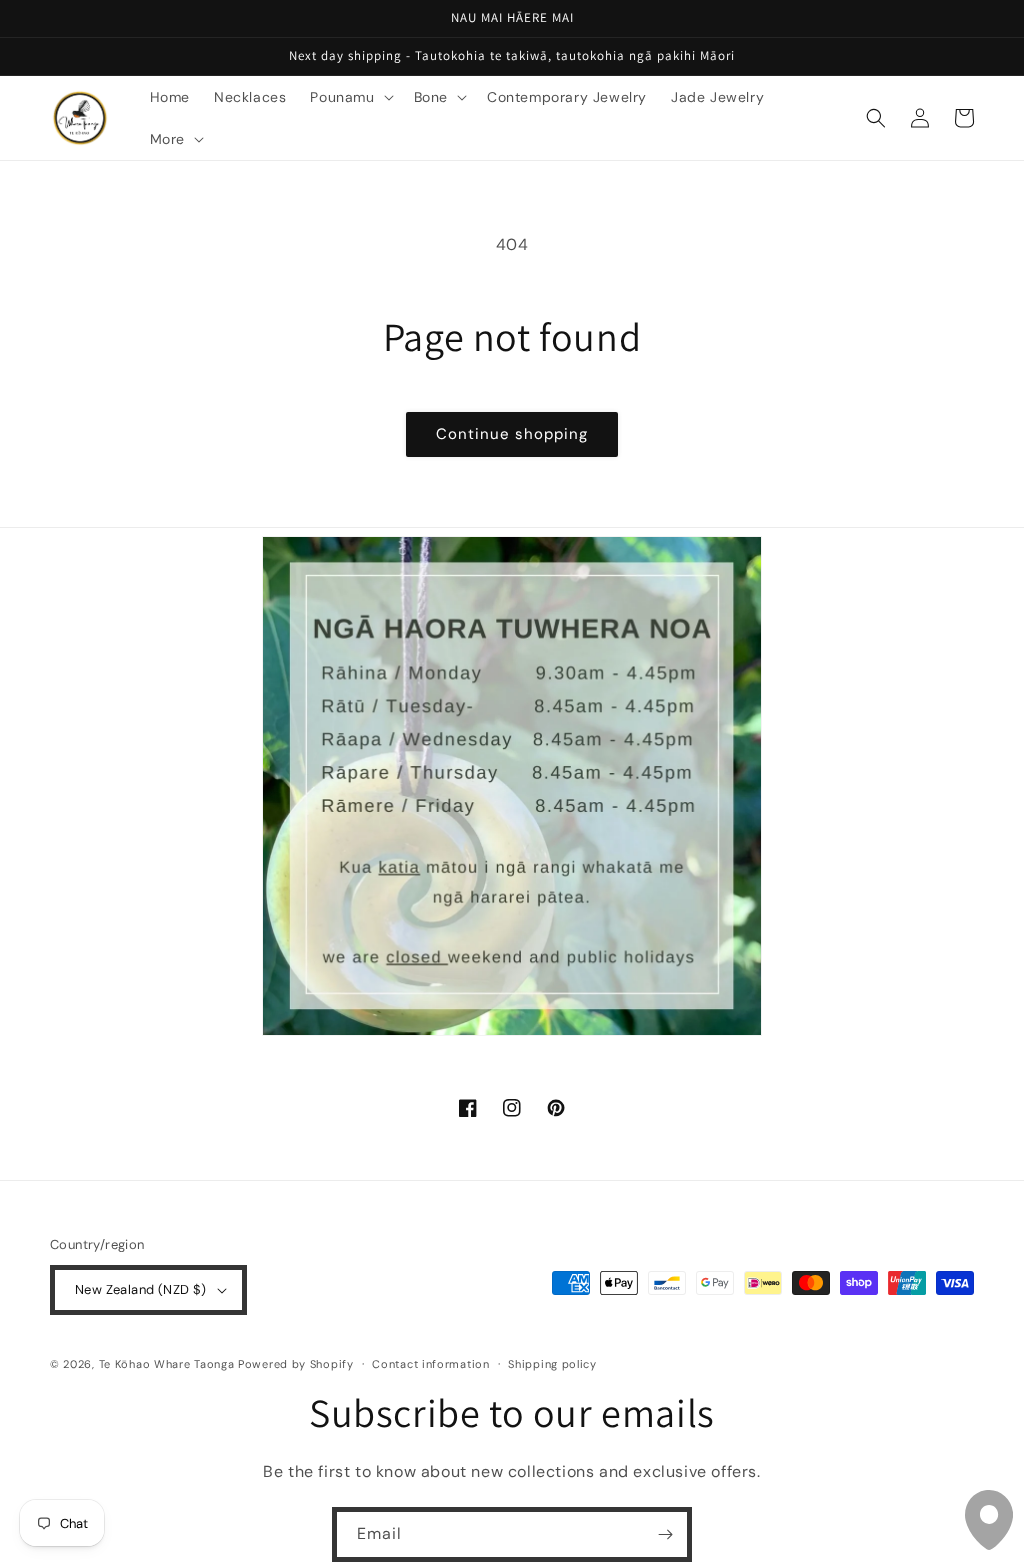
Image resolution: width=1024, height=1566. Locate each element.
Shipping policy (552, 1364)
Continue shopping (512, 434)
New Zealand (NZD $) (141, 1289)
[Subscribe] (665, 1534)
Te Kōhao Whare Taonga (168, 1364)
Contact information (430, 1364)
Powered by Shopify (296, 1364)
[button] (349, 97)
